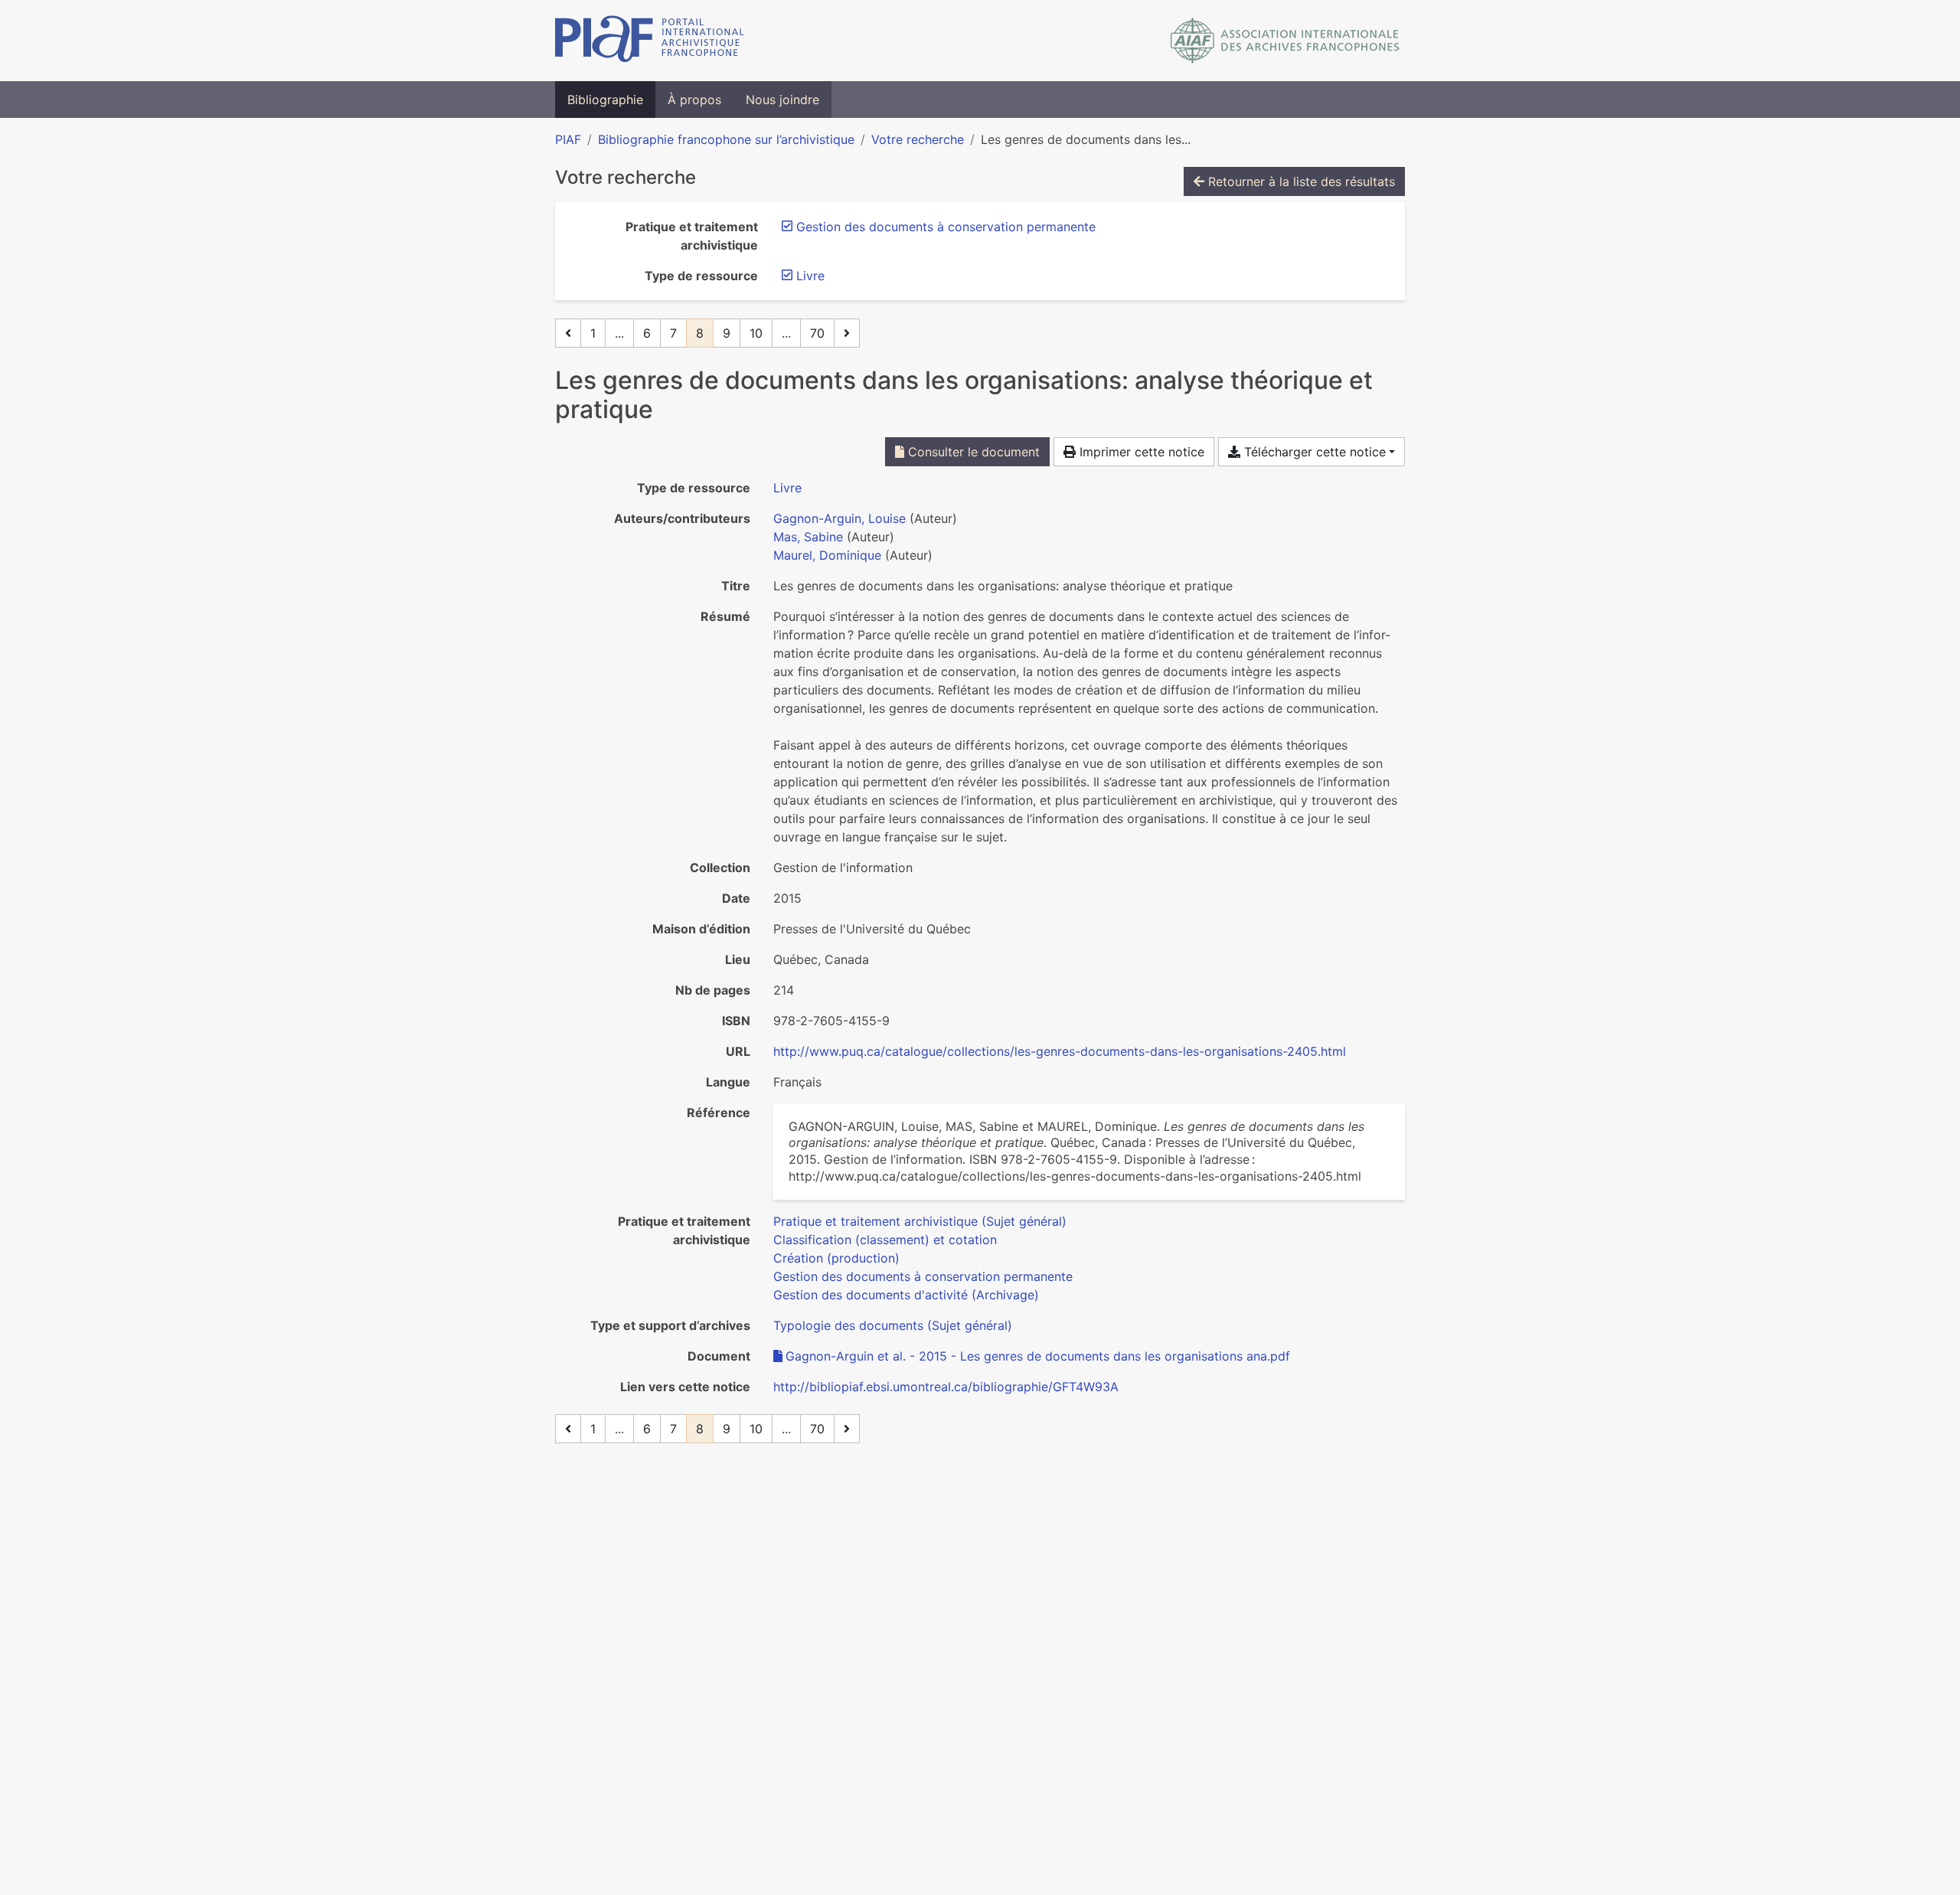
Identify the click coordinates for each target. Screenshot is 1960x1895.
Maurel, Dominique (827, 555)
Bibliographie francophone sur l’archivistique (726, 139)
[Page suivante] (847, 333)
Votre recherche (918, 139)
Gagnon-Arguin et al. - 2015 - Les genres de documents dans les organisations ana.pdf (1038, 1356)
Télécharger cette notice (1313, 452)
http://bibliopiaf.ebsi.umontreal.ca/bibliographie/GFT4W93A (946, 1387)
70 (817, 333)
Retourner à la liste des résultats (1300, 181)
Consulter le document (972, 452)
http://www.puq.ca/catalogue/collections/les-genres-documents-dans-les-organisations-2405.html (1060, 1051)
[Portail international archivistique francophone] (650, 41)
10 (756, 333)
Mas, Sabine (808, 537)
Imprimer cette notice (1140, 452)
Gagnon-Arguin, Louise (840, 518)
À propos (694, 100)
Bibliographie (605, 100)
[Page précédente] (568, 333)
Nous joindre (782, 100)
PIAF (568, 139)
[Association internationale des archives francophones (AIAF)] (1285, 41)
